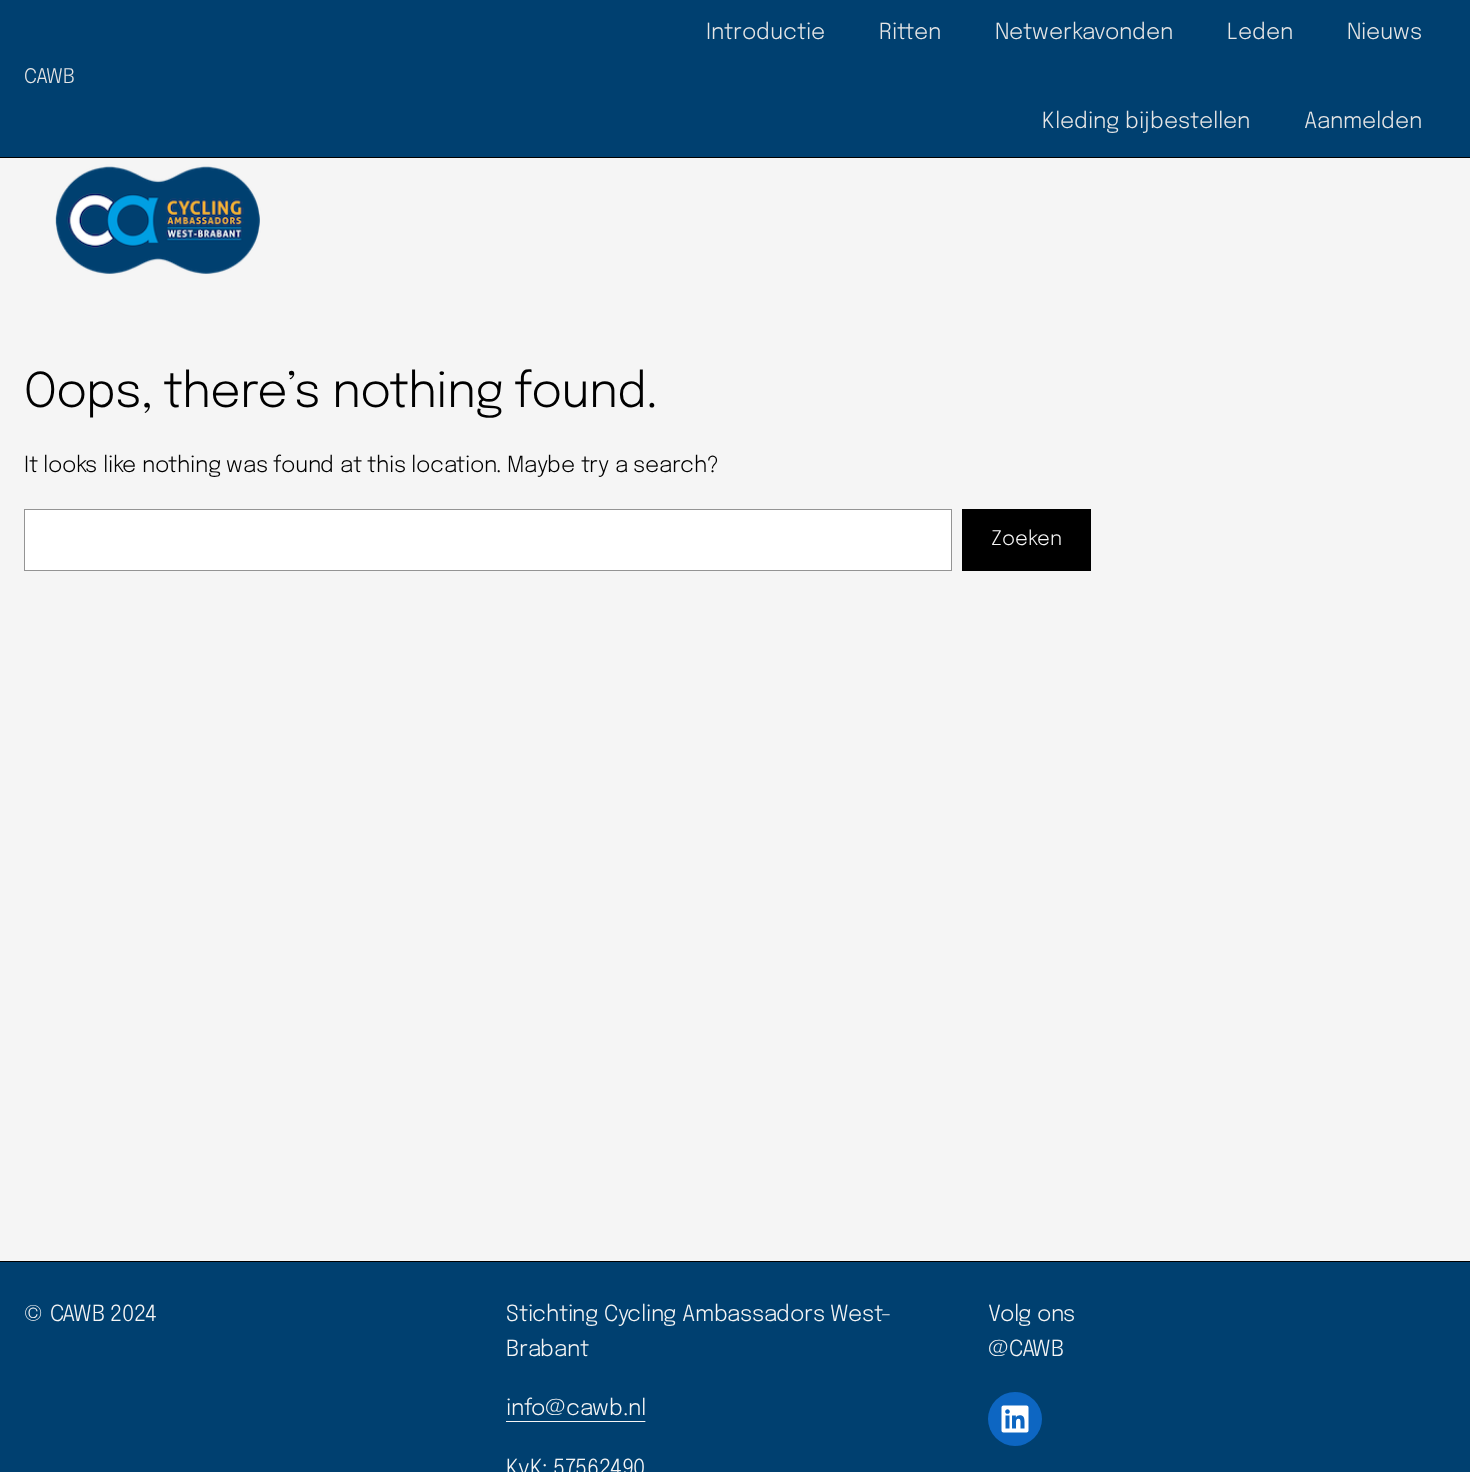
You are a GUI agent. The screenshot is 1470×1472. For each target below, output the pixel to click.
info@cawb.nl (575, 1409)
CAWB (49, 77)
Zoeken (1026, 539)
